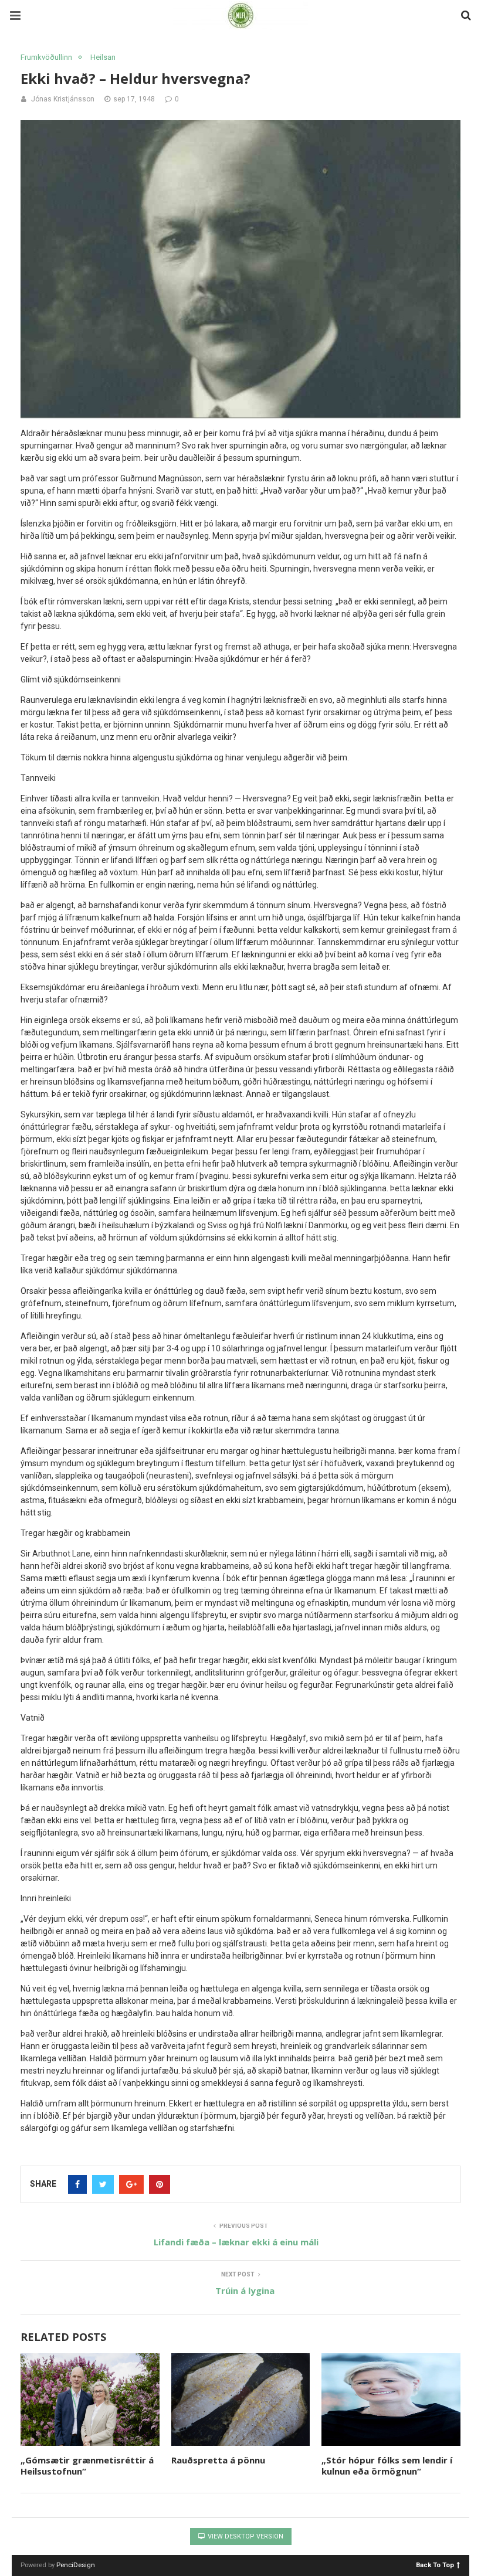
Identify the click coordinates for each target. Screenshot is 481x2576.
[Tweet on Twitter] (103, 2184)
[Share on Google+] (131, 2184)
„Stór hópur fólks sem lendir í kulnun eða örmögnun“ (387, 2466)
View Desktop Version (245, 2536)
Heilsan (103, 57)
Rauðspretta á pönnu (218, 2460)
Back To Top (435, 2565)
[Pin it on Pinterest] (160, 2184)
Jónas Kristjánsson (63, 99)
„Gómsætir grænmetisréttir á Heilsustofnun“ (87, 2466)
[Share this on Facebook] (77, 2184)
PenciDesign (76, 2565)
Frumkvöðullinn (46, 57)
